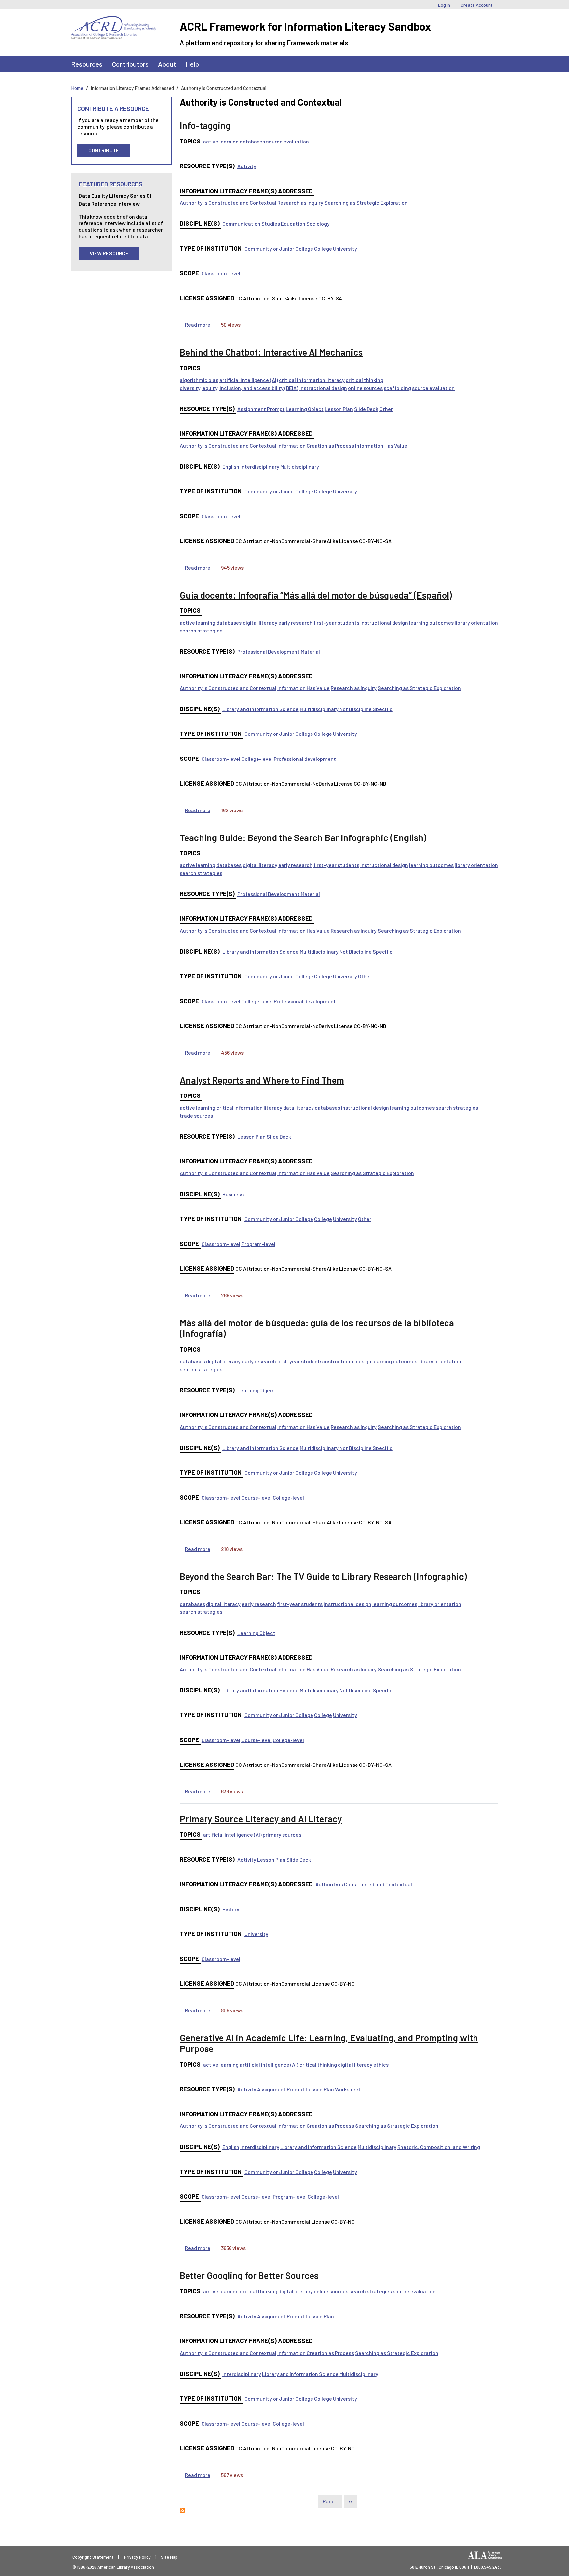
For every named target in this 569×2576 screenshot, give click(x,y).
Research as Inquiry (300, 203)
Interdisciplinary (260, 466)
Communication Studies (251, 224)
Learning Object (305, 409)
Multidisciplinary (300, 466)
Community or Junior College (279, 249)
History (231, 1909)
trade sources (196, 1115)
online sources (365, 388)
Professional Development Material (279, 651)
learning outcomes (431, 622)
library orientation (476, 622)
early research (295, 622)
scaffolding (397, 388)
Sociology (318, 224)
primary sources (282, 1834)
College (323, 249)
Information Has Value (381, 445)
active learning (221, 141)
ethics (381, 2064)
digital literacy (260, 622)
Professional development (305, 759)
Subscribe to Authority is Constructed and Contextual (182, 2510)
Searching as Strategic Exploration (366, 203)
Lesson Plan (339, 409)
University (345, 249)
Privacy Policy (137, 2557)
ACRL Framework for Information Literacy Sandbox (305, 26)
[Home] (114, 21)
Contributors (130, 64)
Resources (87, 64)
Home (77, 88)
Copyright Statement (93, 2557)
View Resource (109, 253)
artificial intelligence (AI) (249, 380)
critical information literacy (312, 380)
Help (192, 64)
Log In (444, 5)
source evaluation (287, 141)
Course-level (257, 1497)
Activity (247, 166)
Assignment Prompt (261, 409)
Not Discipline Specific (366, 709)
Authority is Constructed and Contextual (228, 203)
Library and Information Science (260, 709)
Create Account (477, 5)
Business (233, 1194)
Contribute (104, 150)
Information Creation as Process (316, 445)
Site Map (169, 2557)
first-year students (336, 622)
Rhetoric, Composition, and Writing (439, 2147)
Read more (198, 325)
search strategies (201, 630)
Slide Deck (366, 409)
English (231, 466)
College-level (257, 759)
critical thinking (365, 380)
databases (252, 141)
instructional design (323, 388)
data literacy (298, 1108)
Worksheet (348, 2089)
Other (386, 409)
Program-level (258, 1244)
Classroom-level (221, 273)
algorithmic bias (199, 380)
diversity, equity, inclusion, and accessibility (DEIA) (239, 388)
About (167, 64)
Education (293, 224)
